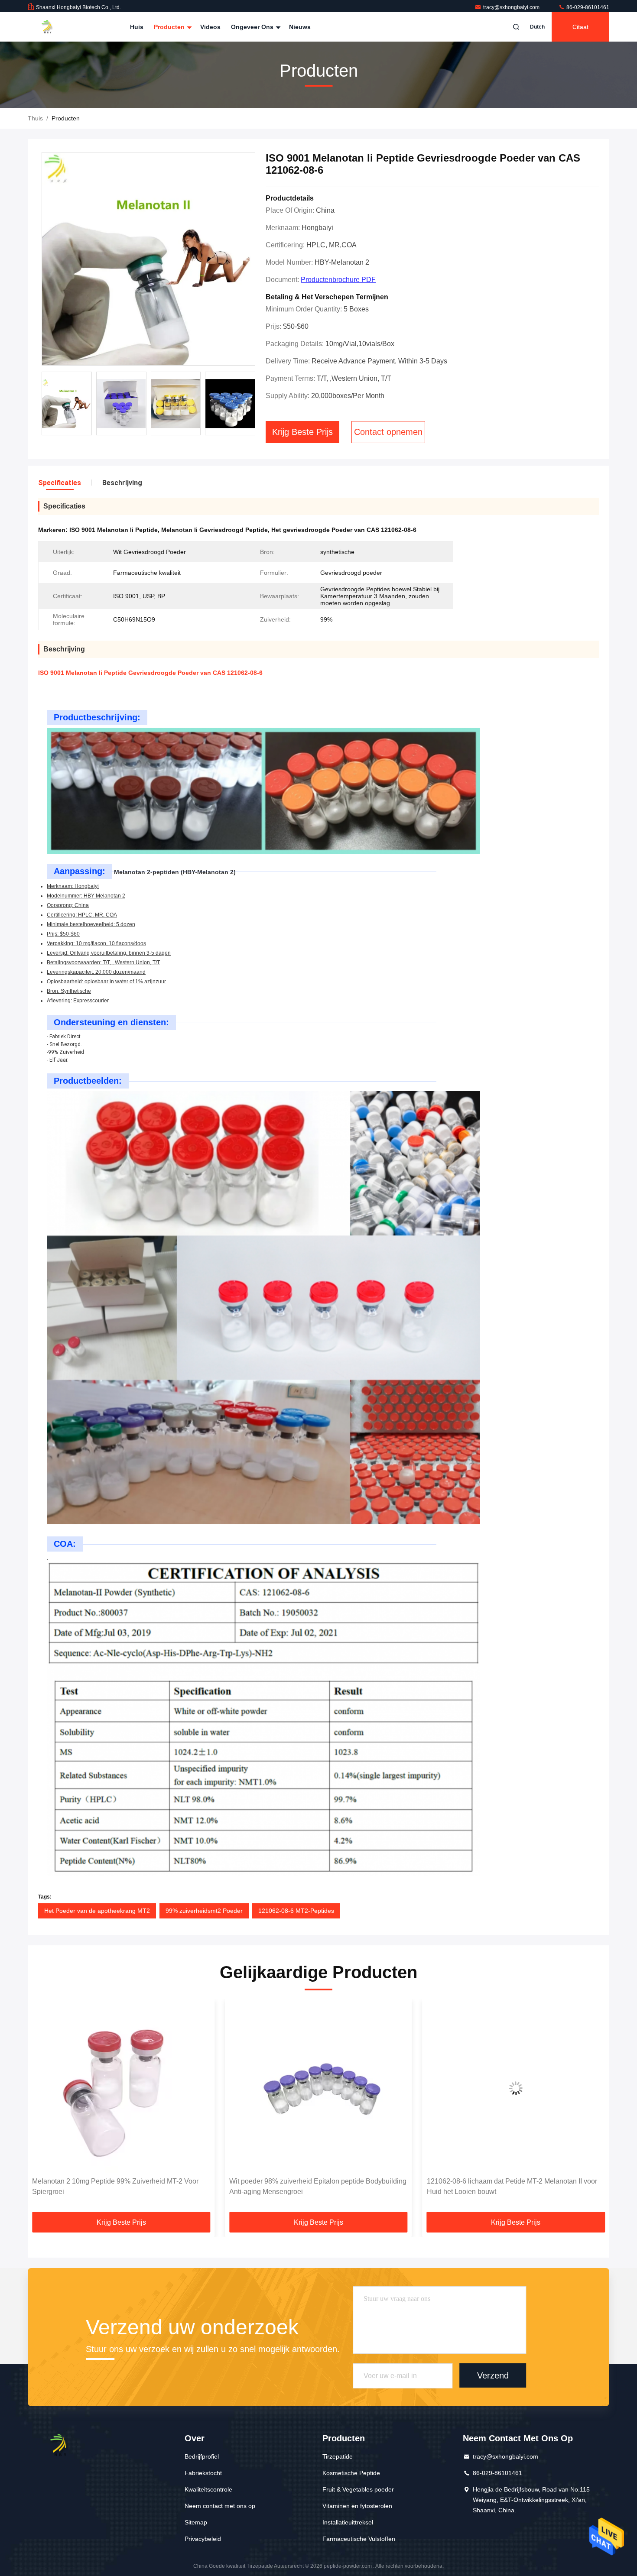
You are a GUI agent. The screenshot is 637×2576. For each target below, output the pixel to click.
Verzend (493, 2375)
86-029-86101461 (587, 7)
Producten (170, 27)
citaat (580, 27)
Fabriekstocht (203, 2473)
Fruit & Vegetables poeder (358, 2489)
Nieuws (300, 27)
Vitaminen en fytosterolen (357, 2506)
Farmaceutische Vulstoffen (359, 2539)
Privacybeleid (203, 2539)
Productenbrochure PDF (338, 280)
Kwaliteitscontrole (208, 2489)
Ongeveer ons (253, 27)
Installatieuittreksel (348, 2522)
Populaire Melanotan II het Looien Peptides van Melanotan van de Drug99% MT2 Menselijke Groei (504, 2186)
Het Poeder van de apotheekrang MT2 (97, 1911)
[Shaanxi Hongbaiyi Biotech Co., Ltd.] (55, 27)
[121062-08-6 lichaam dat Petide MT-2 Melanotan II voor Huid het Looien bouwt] (318, 2088)
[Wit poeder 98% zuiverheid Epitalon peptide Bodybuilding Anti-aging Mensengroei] (121, 2088)
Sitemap (196, 2522)
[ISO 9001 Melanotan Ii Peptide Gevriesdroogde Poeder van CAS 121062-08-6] (148, 259)
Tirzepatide (338, 2456)
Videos (210, 27)
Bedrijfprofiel (202, 2456)
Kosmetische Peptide (351, 2473)
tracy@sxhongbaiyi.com (512, 7)
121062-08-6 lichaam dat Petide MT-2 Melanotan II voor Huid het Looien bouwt (314, 2186)
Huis (137, 27)
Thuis (35, 118)
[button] (43, 2109)
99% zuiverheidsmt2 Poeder (204, 1911)
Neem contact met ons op (220, 2506)
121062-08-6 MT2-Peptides (296, 1911)
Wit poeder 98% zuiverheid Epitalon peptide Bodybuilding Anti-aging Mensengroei (121, 2186)
